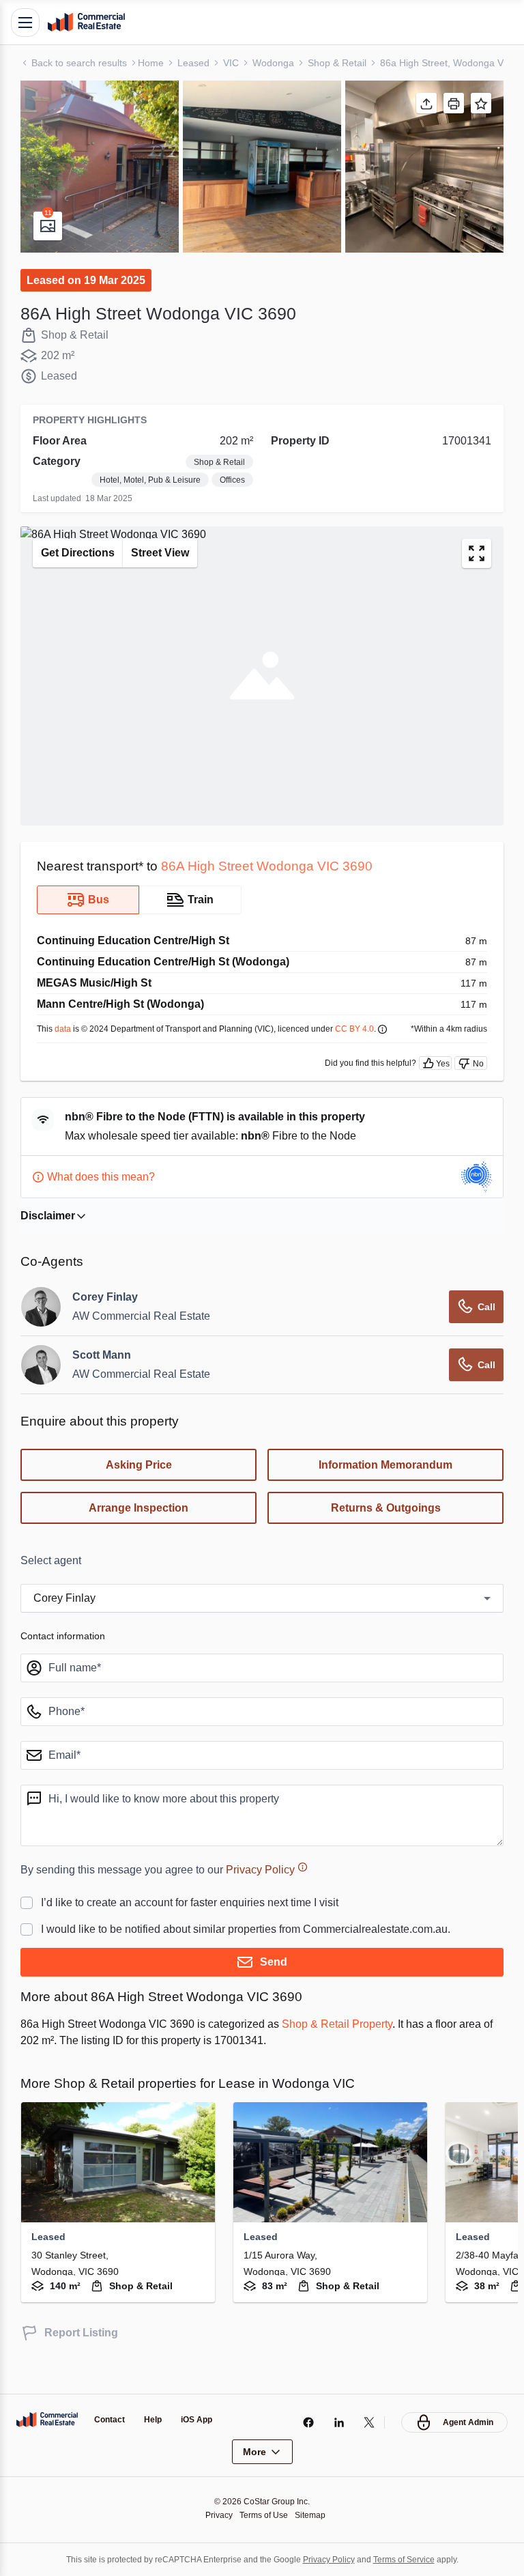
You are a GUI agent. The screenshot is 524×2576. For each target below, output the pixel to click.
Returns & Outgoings (386, 1535)
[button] (100, 167)
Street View (169, 571)
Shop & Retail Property (364, 2050)
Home (156, 62)
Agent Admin (466, 2422)
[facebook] (305, 2422)
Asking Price (139, 1492)
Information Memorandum (385, 1492)
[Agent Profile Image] (41, 1333)
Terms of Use (264, 2515)
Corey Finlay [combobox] (66, 1625)
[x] (366, 2422)
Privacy (215, 2515)
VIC (236, 62)
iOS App (202, 2420)
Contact (111, 2420)
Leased (198, 62)
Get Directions (81, 571)
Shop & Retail (346, 62)
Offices (230, 498)
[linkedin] (335, 2422)
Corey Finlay (106, 1324)
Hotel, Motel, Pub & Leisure (192, 480)
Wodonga (279, 62)
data (65, 1046)
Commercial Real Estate (86, 23)
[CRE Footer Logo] (47, 2420)
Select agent (54, 1587)
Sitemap (314, 2515)
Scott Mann (104, 1382)
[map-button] (477, 571)
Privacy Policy (281, 1896)
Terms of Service (413, 2559)
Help (157, 2420)
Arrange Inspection (139, 1535)
